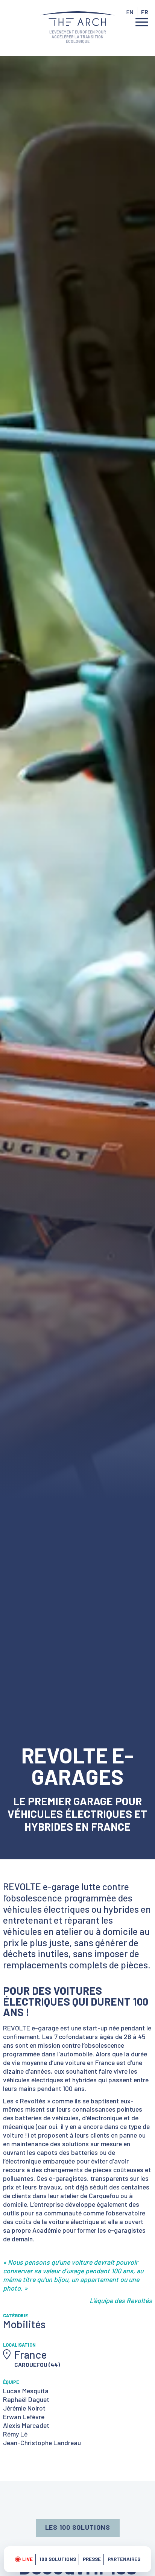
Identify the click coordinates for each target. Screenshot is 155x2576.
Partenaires (124, 2559)
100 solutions (58, 2559)
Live (27, 2559)
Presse (92, 2559)
